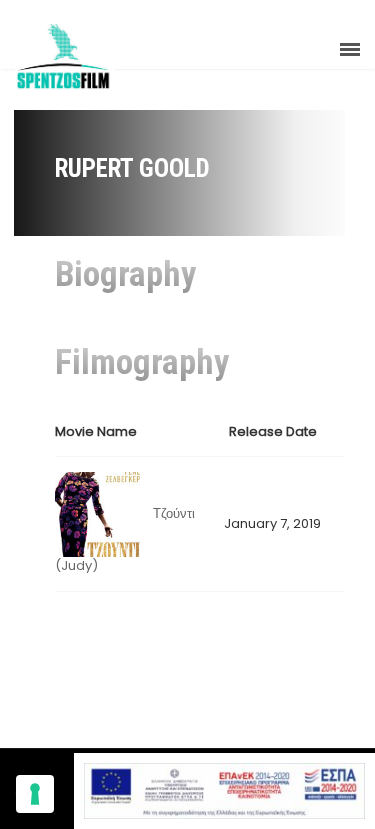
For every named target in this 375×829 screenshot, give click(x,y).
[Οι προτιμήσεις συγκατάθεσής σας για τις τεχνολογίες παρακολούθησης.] (35, 794)
